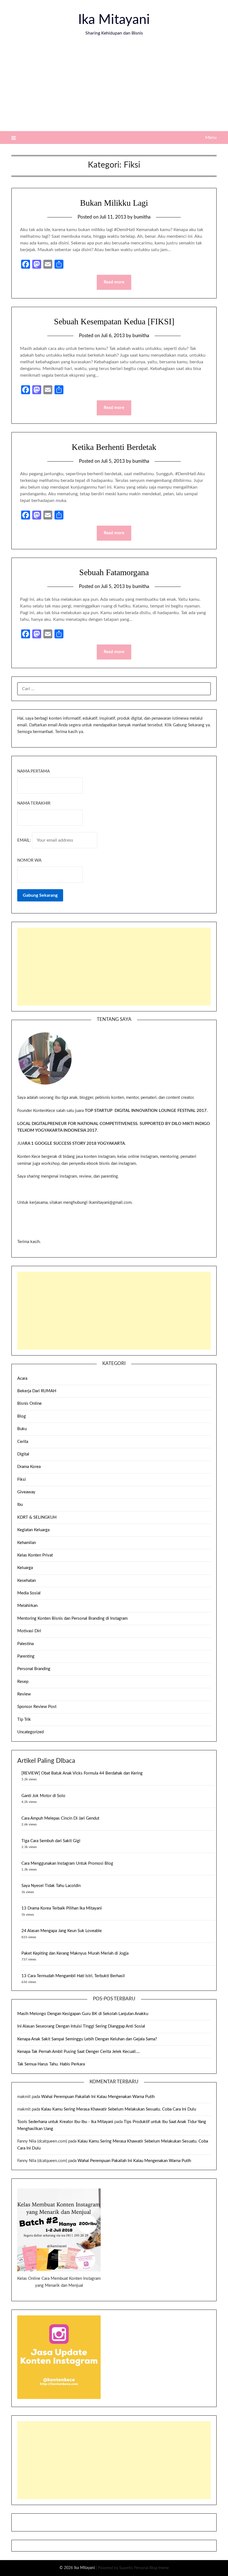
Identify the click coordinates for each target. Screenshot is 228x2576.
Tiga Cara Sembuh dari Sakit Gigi (51, 1841)
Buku (22, 1429)
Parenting (26, 1656)
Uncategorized (30, 1732)
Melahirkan (27, 1606)
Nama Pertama (34, 771)
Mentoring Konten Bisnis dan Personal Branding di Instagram (72, 1618)
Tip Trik (24, 1720)
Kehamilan (27, 1543)
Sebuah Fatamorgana (114, 572)
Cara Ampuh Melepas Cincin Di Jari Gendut (60, 1818)
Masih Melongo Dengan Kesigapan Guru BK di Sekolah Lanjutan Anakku (83, 2014)
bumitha (142, 217)
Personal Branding (34, 1669)
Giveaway (26, 1492)
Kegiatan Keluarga (33, 1530)
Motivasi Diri (29, 1631)
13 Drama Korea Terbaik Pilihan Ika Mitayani (62, 1908)
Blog (22, 1416)
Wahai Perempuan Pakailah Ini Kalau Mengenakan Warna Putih (98, 2097)
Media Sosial (29, 1593)
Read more (114, 282)
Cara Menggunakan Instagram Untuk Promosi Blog (67, 1863)
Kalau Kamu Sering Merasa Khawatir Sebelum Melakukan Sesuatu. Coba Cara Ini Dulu (119, 2109)
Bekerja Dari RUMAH (37, 1391)
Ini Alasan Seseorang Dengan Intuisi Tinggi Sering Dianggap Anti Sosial (81, 2026)
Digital (23, 1454)
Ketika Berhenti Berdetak (114, 447)
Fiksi (22, 1480)
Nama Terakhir (34, 803)
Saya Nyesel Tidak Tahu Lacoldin (51, 1886)
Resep (23, 1682)
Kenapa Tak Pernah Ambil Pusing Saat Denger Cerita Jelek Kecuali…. (79, 2052)
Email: (25, 840)
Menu (211, 138)
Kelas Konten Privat (35, 1555)
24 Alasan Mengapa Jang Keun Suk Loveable (62, 1931)
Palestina (25, 1644)
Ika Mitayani (114, 20)
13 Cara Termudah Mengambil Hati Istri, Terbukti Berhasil (73, 1976)
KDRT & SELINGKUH (37, 1517)
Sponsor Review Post (37, 1707)
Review (24, 1694)
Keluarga (25, 1568)
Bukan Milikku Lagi (114, 203)
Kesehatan (27, 1581)
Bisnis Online (29, 1404)
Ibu (20, 1505)
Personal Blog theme (151, 2568)
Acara (22, 1378)
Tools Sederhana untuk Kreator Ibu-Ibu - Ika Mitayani (65, 2122)
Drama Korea (29, 1467)
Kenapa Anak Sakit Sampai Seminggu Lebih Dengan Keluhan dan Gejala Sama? (87, 2039)
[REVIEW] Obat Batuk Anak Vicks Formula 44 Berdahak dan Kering (82, 1773)
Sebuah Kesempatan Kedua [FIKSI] (114, 321)
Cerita (23, 1442)
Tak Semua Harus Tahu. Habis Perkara (51, 2064)
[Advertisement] (114, 89)
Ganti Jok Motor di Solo (43, 1796)
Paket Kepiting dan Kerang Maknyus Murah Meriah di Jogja (75, 1953)
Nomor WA (29, 860)
